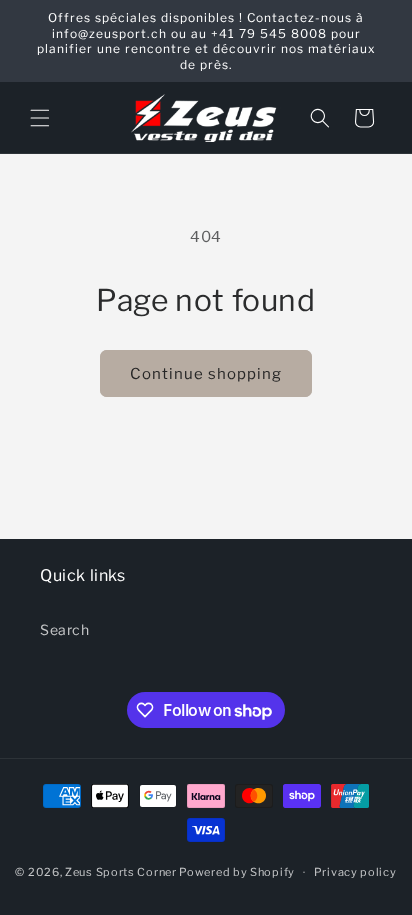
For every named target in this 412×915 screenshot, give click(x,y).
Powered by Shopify (237, 872)
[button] (40, 118)
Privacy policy (355, 872)
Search (65, 629)
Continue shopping (206, 374)
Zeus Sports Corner (121, 872)
